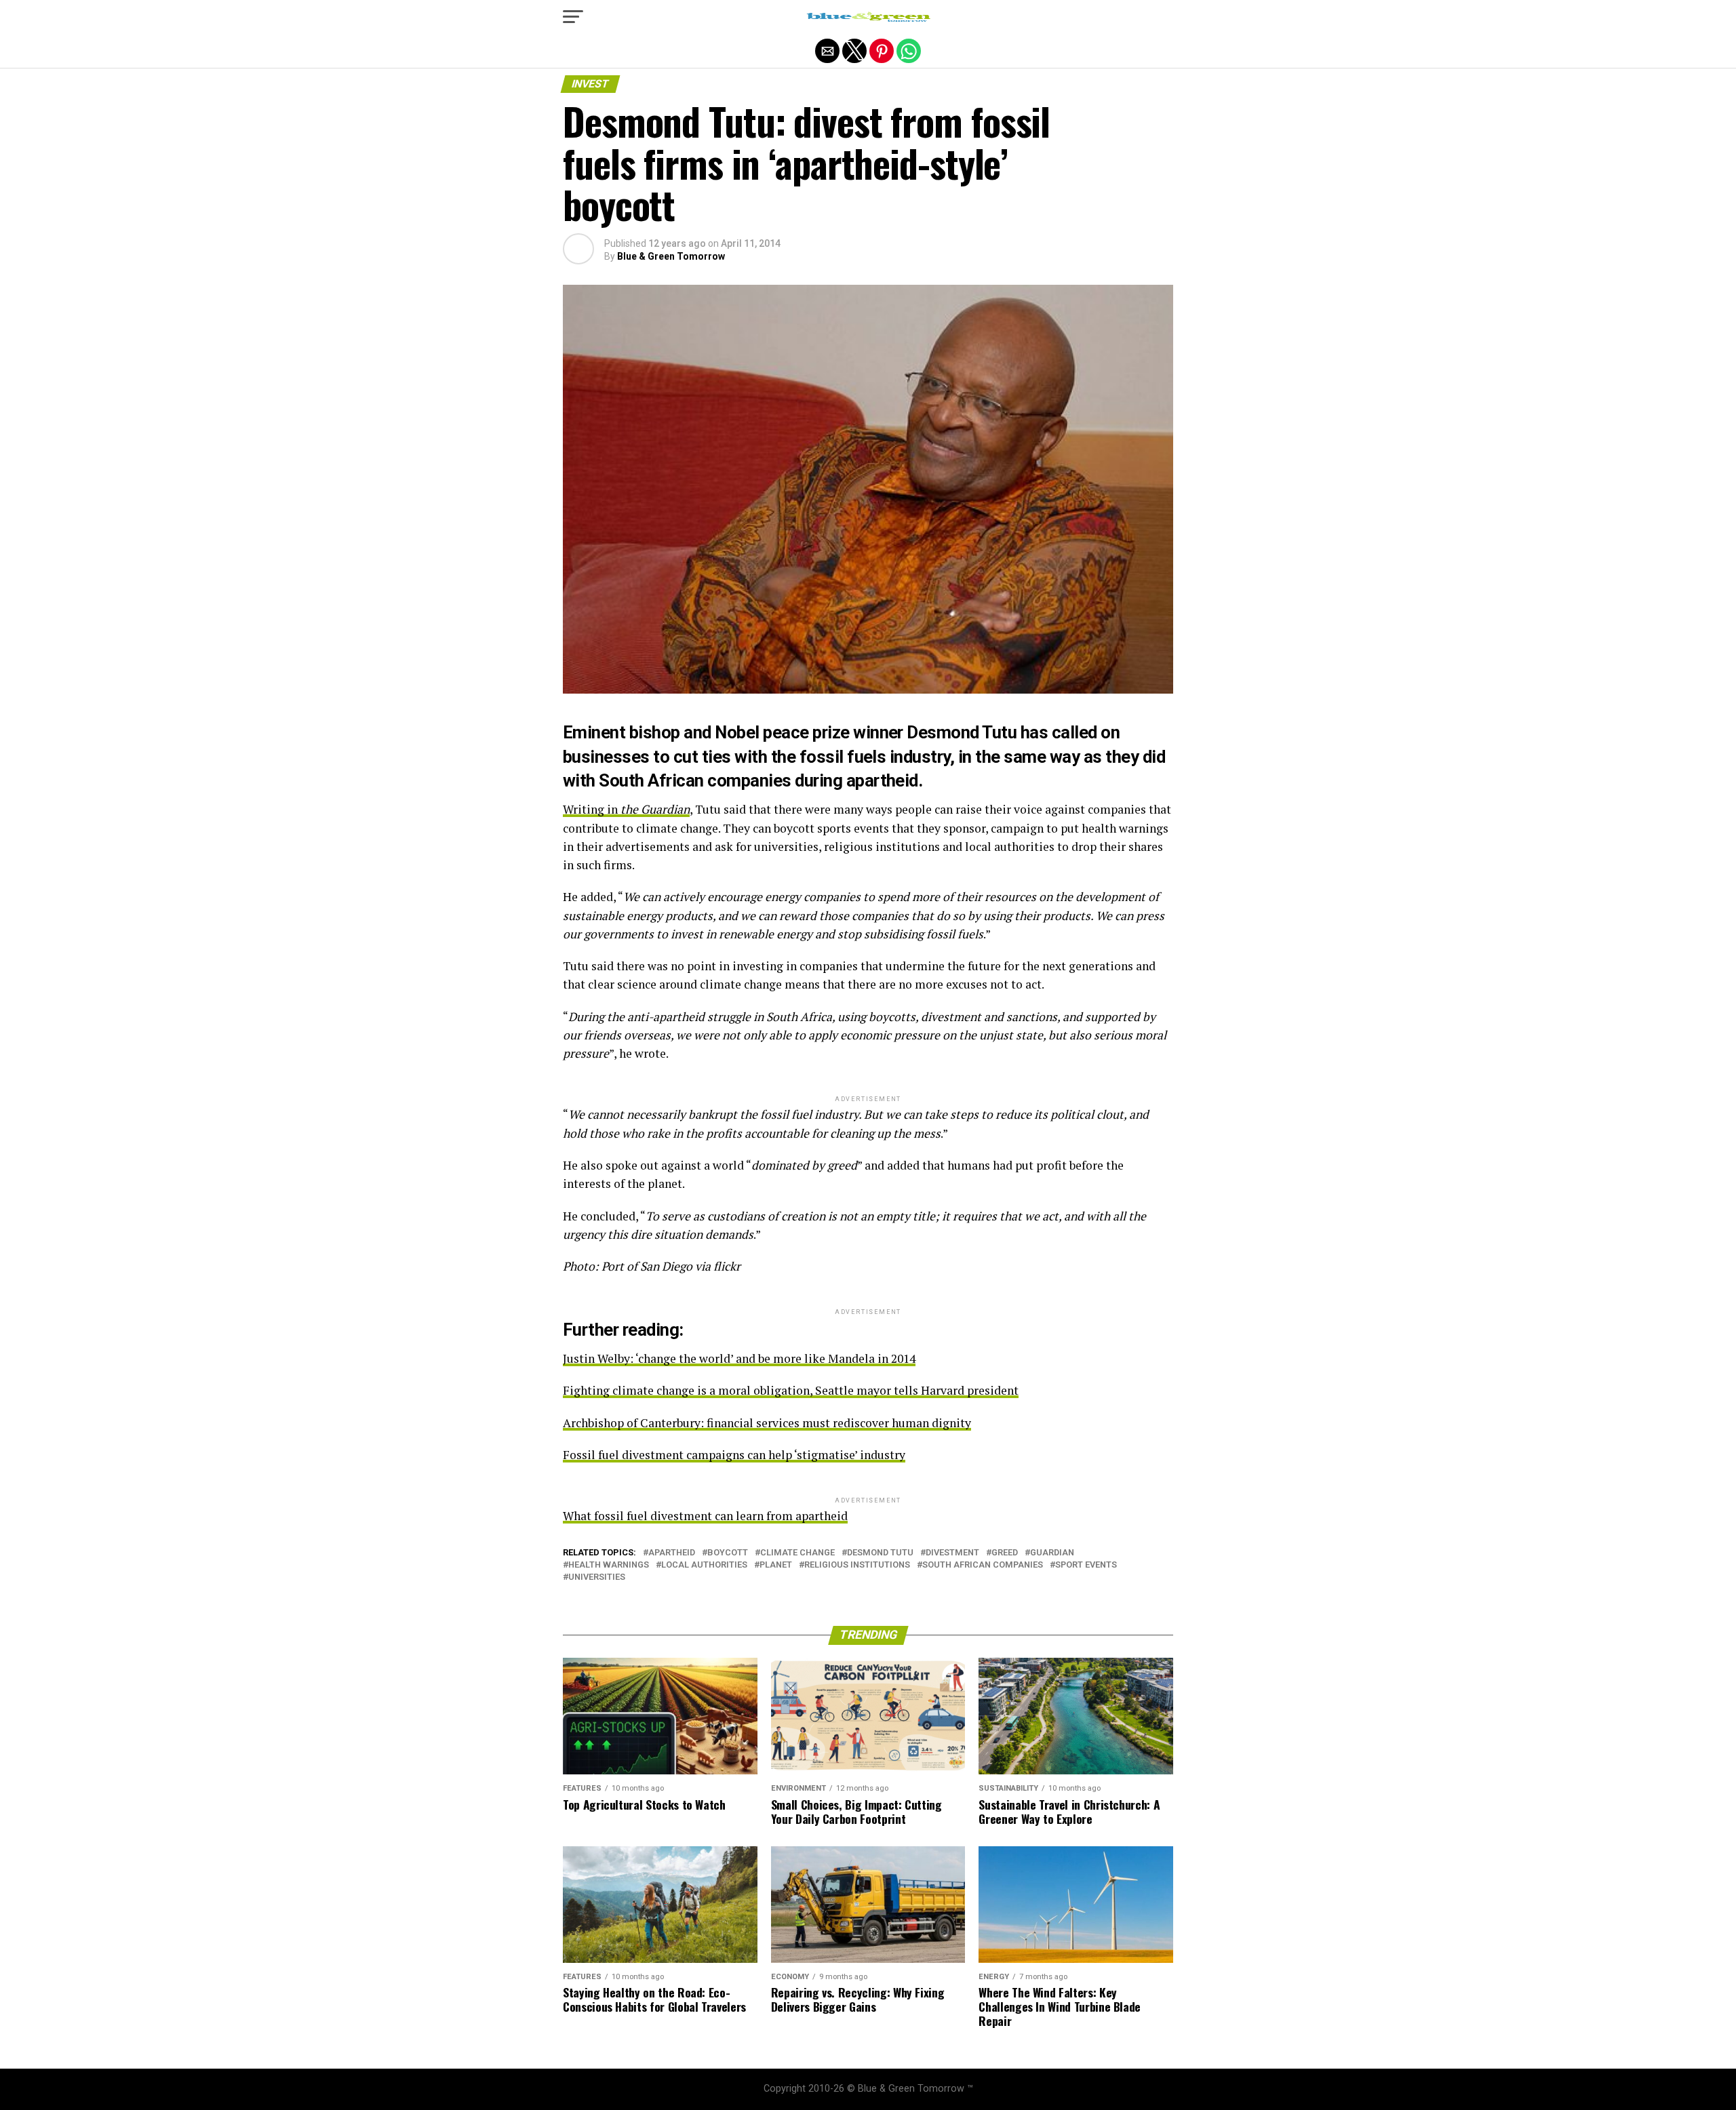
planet (776, 1565)
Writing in (626, 809)
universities (597, 1577)
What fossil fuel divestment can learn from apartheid (705, 1516)
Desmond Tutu (880, 1553)
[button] (573, 17)
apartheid (672, 1553)
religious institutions (857, 1565)
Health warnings (609, 1565)
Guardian (1052, 1553)
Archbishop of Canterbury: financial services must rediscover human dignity (767, 1423)
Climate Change (797, 1553)
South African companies (983, 1565)
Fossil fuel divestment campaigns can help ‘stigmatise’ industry (734, 1455)
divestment (952, 1553)
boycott (728, 1553)
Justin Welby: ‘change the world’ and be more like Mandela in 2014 (739, 1358)
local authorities (704, 1565)
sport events (1086, 1565)
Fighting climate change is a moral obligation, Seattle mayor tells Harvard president (791, 1390)
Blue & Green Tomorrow (671, 256)
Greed (1005, 1553)
